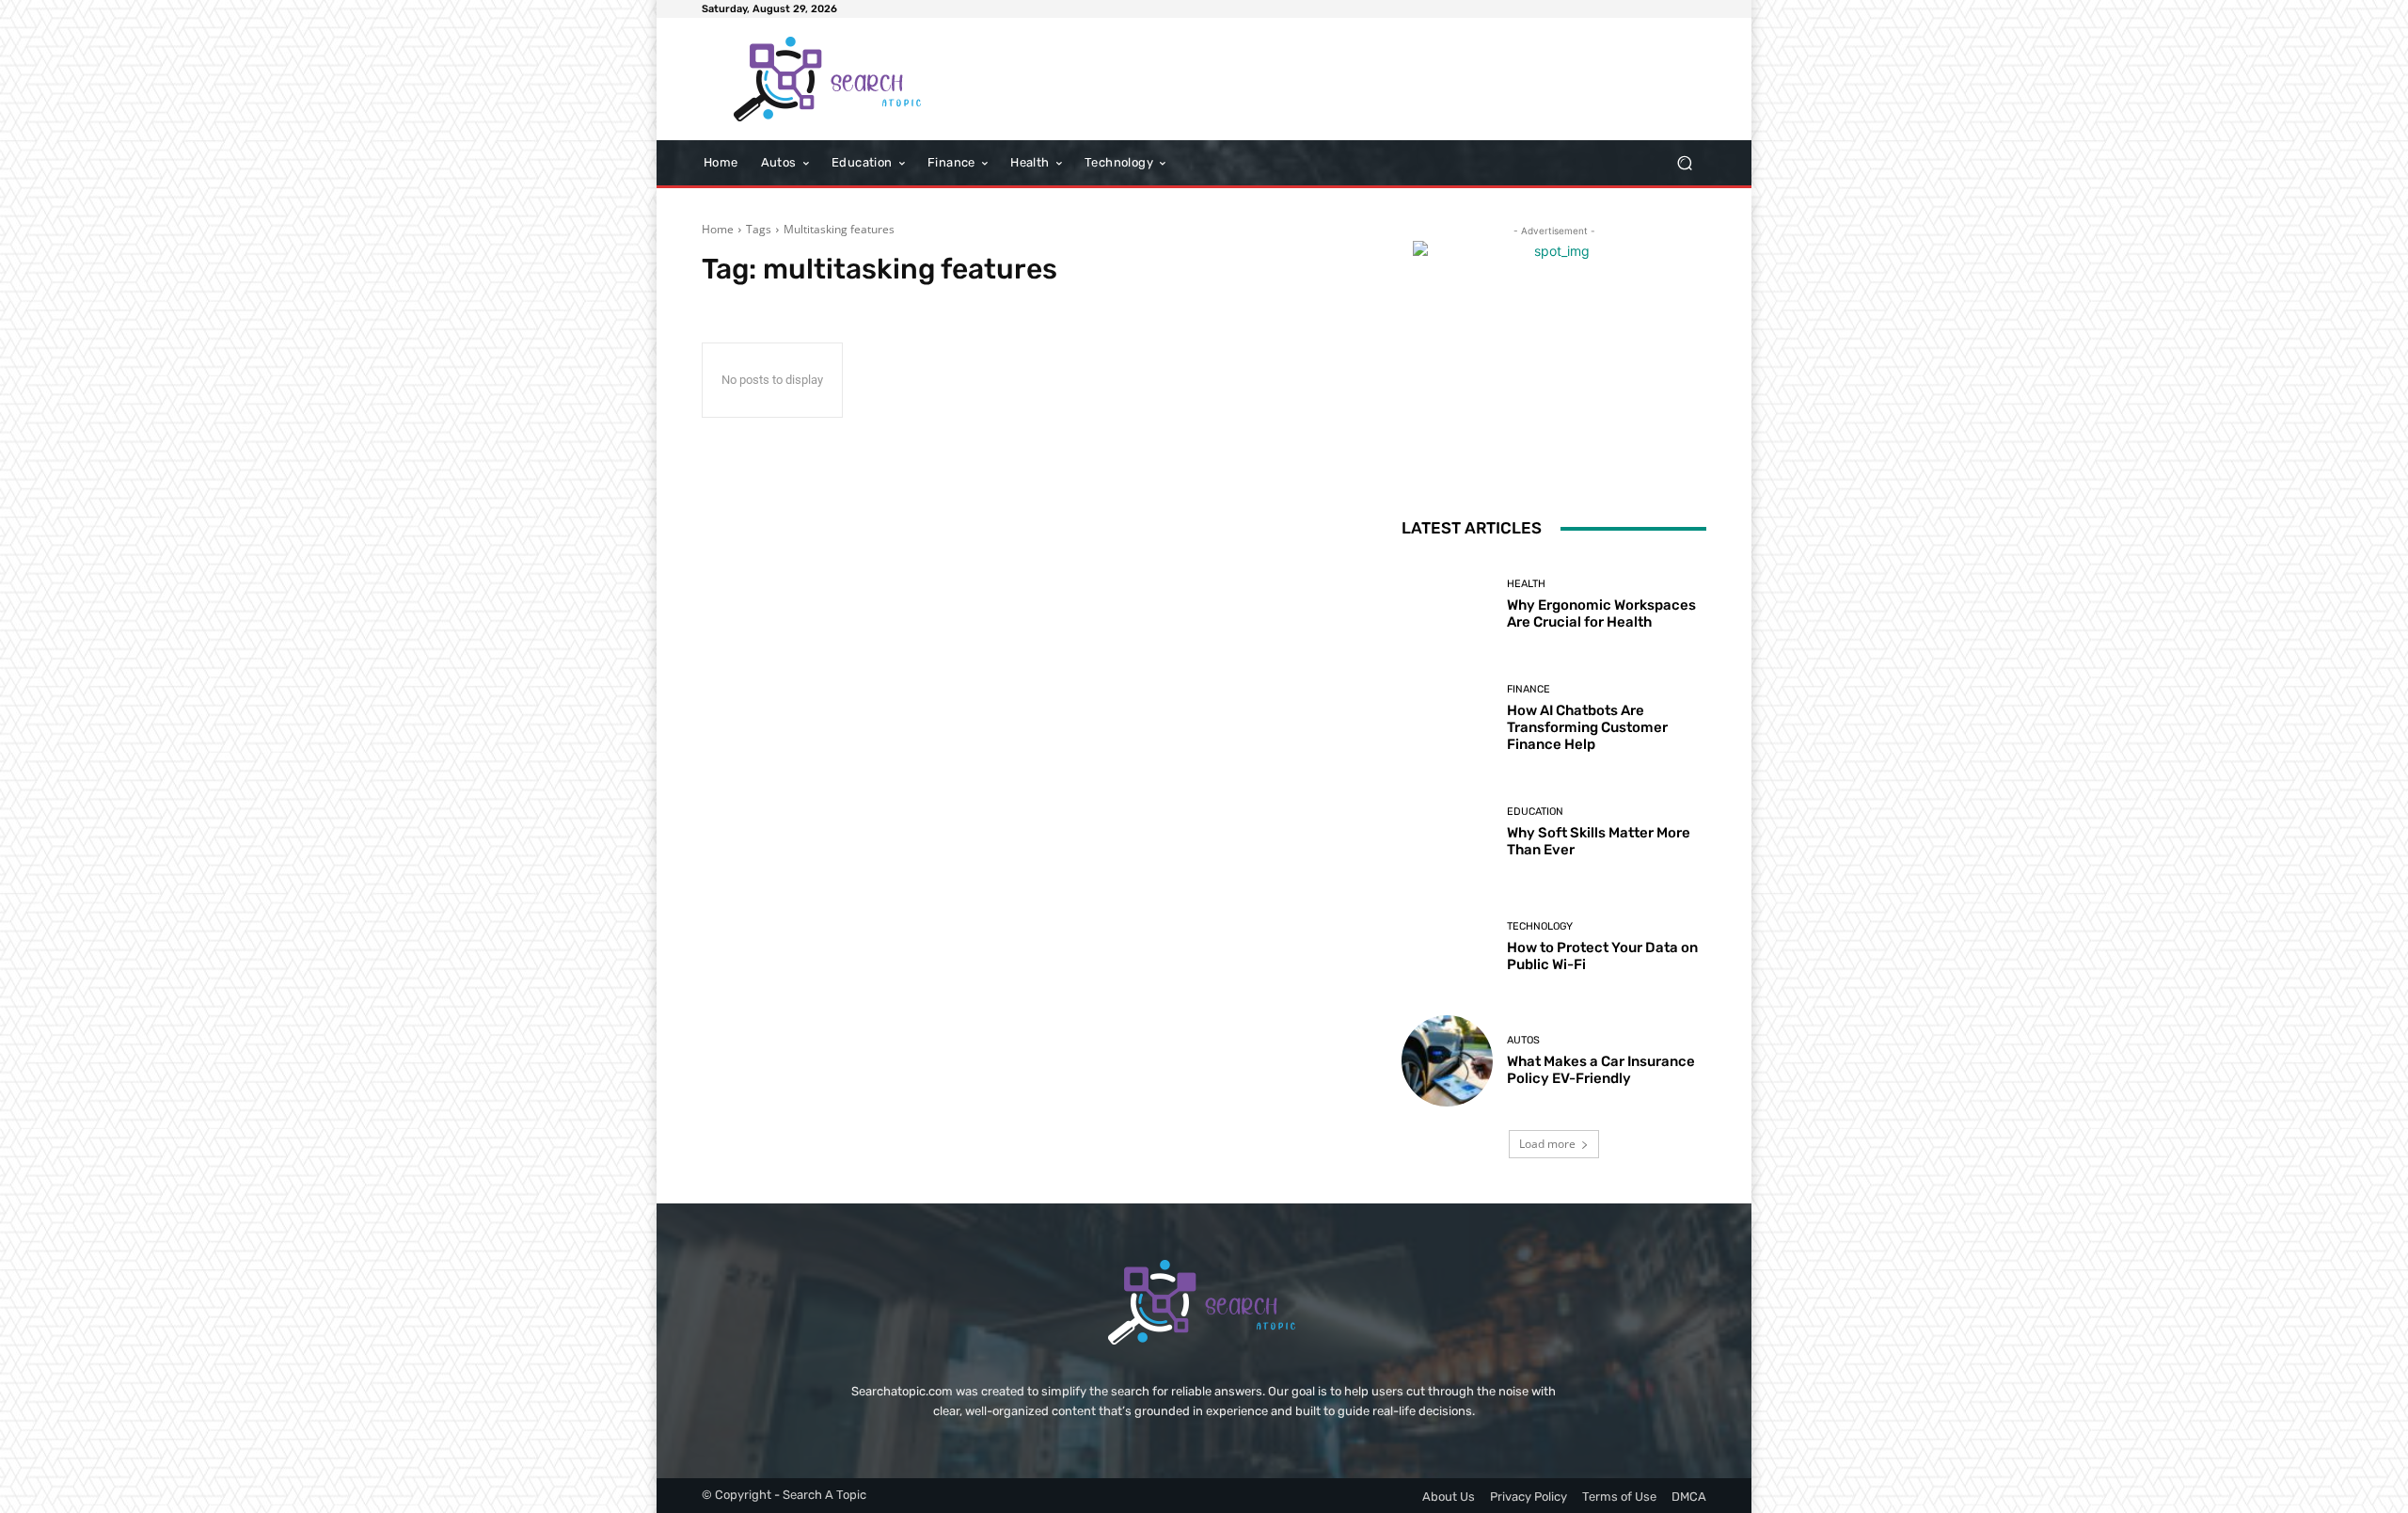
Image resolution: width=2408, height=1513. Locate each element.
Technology (1540, 926)
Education (1535, 812)
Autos (1523, 1040)
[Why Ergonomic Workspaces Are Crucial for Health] (1447, 605)
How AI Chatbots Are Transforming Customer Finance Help (1587, 727)
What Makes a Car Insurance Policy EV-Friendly (1601, 1070)
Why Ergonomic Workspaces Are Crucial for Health (1601, 613)
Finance (1529, 689)
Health (1526, 584)
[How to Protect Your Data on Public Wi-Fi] (1447, 947)
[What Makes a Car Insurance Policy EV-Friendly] (1447, 1061)
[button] (1684, 163)
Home (718, 229)
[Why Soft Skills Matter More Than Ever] (1447, 832)
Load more (1547, 1144)
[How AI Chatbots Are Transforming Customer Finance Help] (1447, 718)
